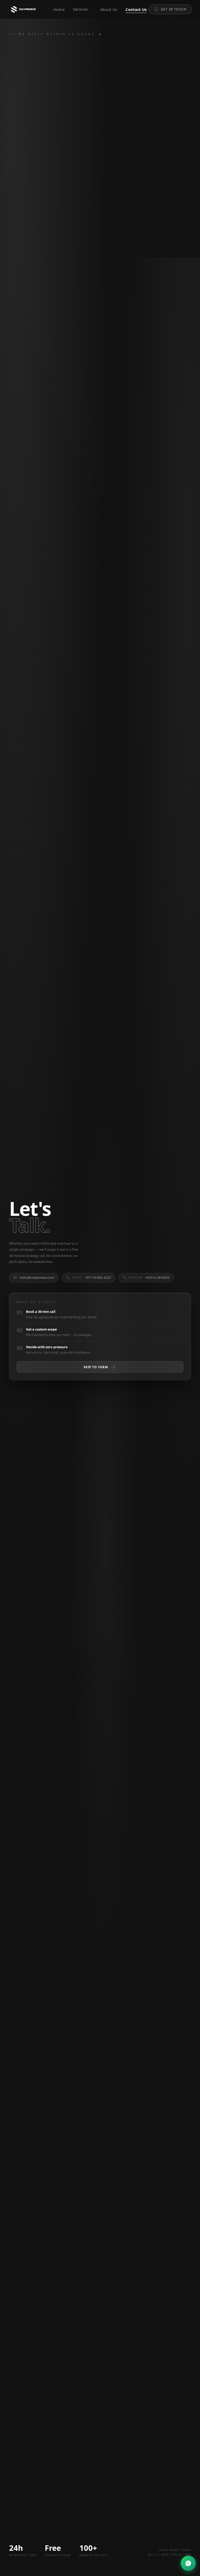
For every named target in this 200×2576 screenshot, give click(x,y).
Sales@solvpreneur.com (37, 1278)
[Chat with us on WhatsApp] (188, 2563)
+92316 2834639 (149, 1278)
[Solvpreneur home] (24, 9)
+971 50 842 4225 (92, 1278)
